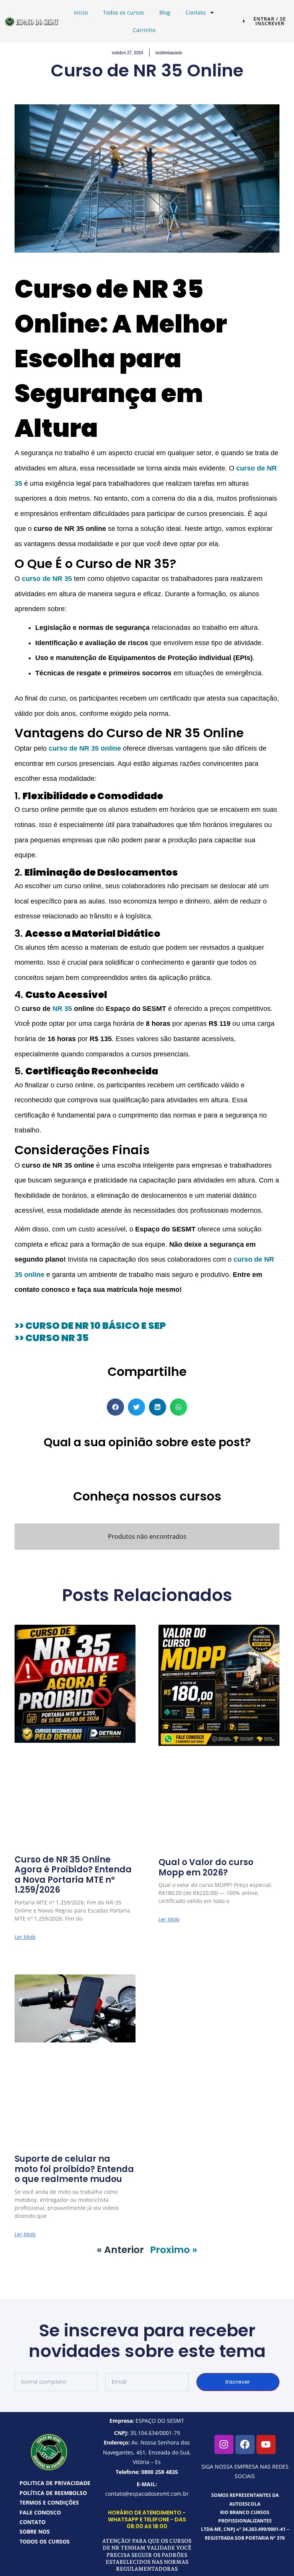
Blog (165, 12)
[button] (115, 1407)
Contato (196, 12)
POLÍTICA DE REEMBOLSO (53, 2493)
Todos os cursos (123, 12)
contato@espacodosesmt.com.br (147, 2494)
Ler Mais (25, 1937)
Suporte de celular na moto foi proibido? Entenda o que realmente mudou (74, 2169)
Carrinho (144, 30)
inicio (81, 12)
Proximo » (174, 2250)
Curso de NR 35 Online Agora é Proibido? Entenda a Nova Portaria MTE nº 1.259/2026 (73, 1875)
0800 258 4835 (160, 2472)
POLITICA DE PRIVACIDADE (55, 2483)
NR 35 (62, 1009)
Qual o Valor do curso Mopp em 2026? (206, 1867)
